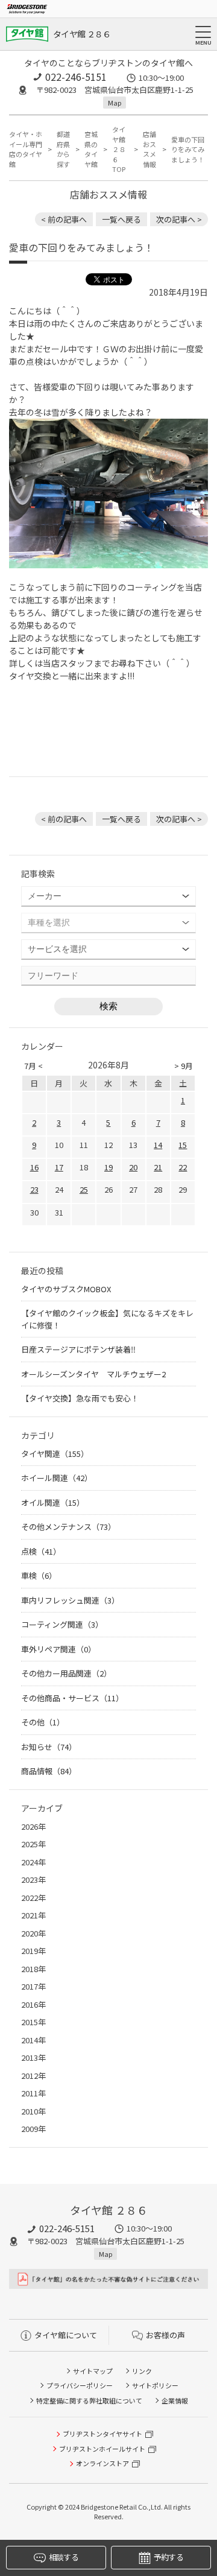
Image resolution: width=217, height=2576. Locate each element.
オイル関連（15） (53, 1502)
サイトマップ (93, 2371)
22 (183, 1167)
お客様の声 (165, 2335)
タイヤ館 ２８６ (82, 34)
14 (158, 1145)
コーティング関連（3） (62, 1624)
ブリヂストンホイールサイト (102, 2449)
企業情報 (175, 2400)
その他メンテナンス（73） (68, 1527)
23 (34, 1189)
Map (115, 103)
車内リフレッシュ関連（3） (70, 1600)
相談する (64, 2557)
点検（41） (41, 1551)
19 (108, 1167)
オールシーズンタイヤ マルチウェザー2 (93, 1374)
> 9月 (184, 1066)
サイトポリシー (155, 2385)
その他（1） (43, 1722)
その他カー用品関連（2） (66, 1673)
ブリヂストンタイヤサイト (102, 2434)
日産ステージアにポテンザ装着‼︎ (78, 1349)
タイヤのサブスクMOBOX (66, 1289)
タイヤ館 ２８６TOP (119, 149)
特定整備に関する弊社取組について (89, 2400)
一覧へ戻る (121, 219)
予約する (168, 2557)
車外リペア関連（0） (58, 1649)
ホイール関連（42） (57, 1478)
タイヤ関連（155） (55, 1454)
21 (158, 1167)
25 (84, 1189)
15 (183, 1145)
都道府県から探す (63, 149)
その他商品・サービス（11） (72, 1698)
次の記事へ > (179, 219)
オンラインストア (102, 2463)
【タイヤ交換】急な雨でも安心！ (80, 1398)
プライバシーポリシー (80, 2385)
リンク (142, 2371)
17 (59, 1167)
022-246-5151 (76, 77)
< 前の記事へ (64, 219)
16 (34, 1167)
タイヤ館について (66, 2335)
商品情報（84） (49, 1771)
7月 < (33, 1066)
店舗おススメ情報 (149, 149)
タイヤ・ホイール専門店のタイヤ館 (26, 149)
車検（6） (39, 1575)
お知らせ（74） (49, 1747)
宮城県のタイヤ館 (91, 149)
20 (133, 1167)
